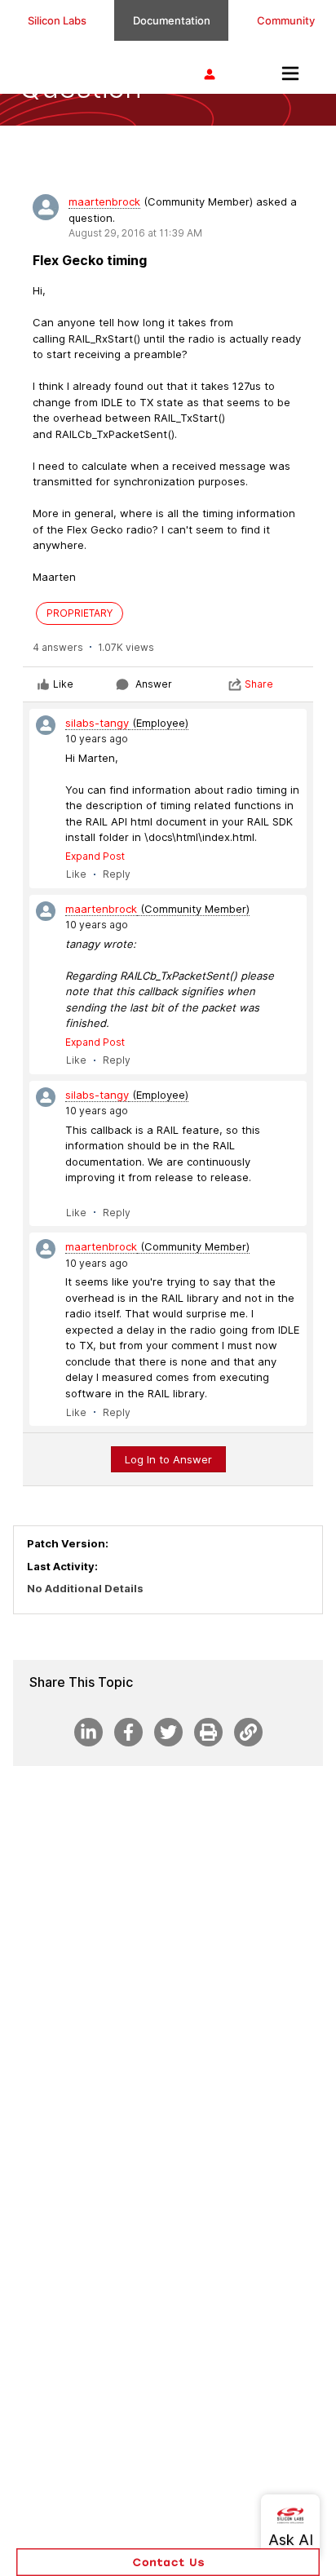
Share (259, 684)
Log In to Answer (168, 1459)
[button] (168, 2562)
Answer (154, 684)
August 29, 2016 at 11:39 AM (135, 233)
